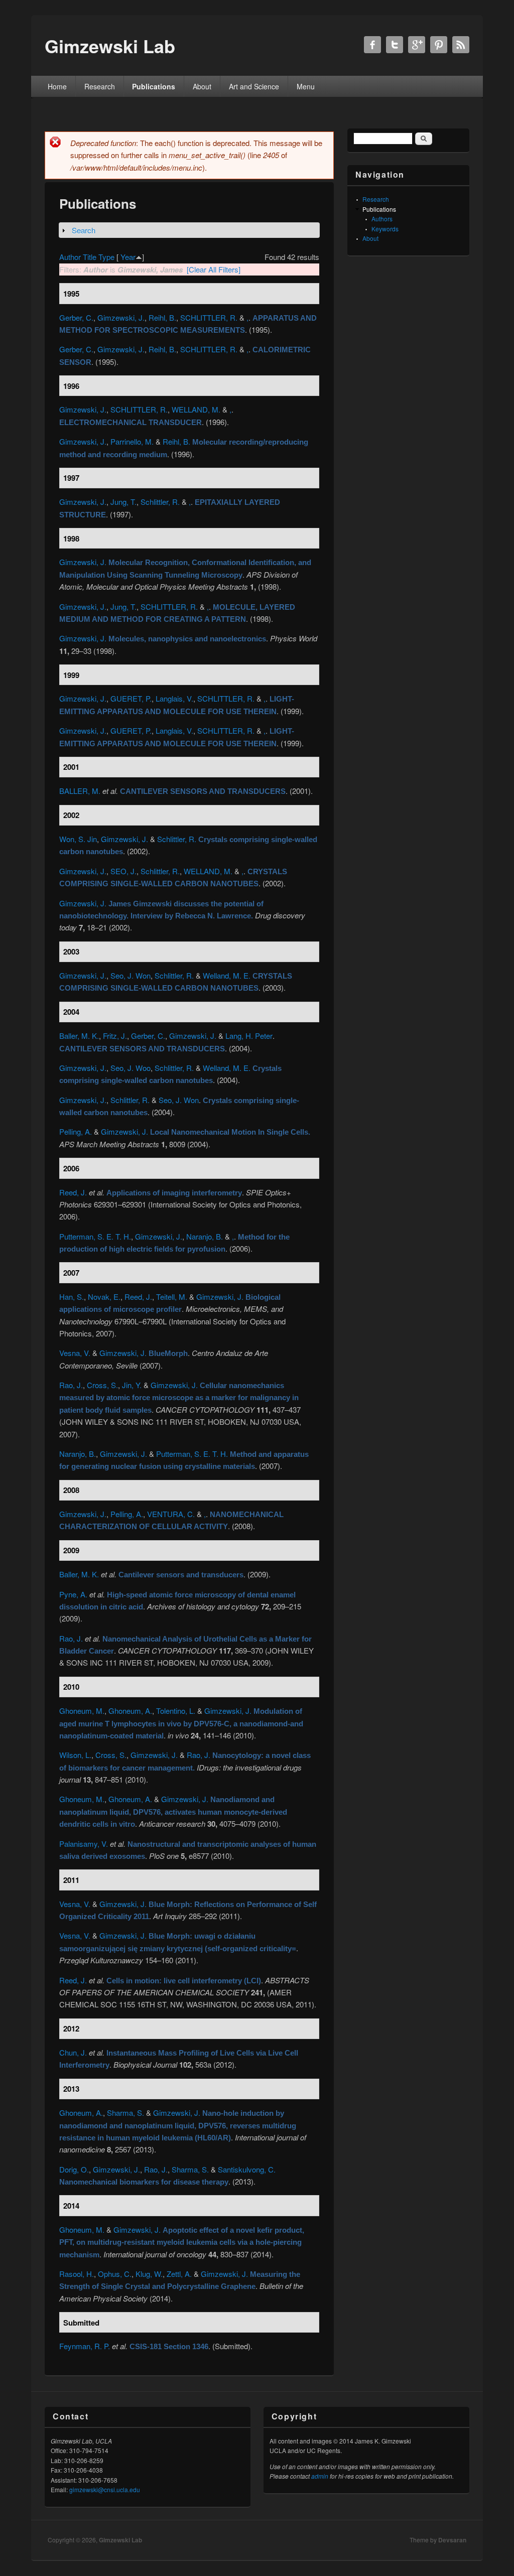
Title (90, 257)
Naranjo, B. (205, 1236)
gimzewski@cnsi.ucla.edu (105, 2489)
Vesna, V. (75, 1353)
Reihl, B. (162, 317)
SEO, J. (123, 871)
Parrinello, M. (132, 441)
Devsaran (452, 2540)
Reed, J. (73, 1192)
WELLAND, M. (196, 409)
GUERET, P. (131, 698)
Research (100, 86)
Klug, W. (149, 2274)
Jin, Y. (132, 1385)
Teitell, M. (172, 1297)
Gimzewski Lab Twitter (395, 45)
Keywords (385, 229)
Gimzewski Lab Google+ (417, 45)
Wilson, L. (75, 1755)
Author (70, 257)
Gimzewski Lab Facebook (372, 45)
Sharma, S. (125, 2113)
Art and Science (254, 86)
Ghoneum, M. (82, 1711)
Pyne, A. (73, 1594)
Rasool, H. (77, 2274)
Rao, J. (71, 1385)
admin (320, 2476)
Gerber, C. (76, 317)
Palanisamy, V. (84, 1844)
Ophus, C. (115, 2274)
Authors (382, 219)
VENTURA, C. (171, 1514)
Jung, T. (123, 502)
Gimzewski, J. (121, 317)
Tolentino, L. (176, 1711)
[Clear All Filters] (214, 269)
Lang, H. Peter (249, 1036)
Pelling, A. (76, 1131)
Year (128, 257)
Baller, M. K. (79, 1036)
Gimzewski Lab (120, 2540)
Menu (306, 86)
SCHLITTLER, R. (209, 317)
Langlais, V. (174, 698)
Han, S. (72, 1297)
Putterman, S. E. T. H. (95, 1236)
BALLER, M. (80, 791)
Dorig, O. (74, 2169)
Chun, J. (73, 2052)
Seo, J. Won (131, 975)
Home (57, 86)
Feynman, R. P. (85, 2346)
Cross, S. (102, 1385)
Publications (154, 86)
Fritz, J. (115, 1036)
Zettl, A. (179, 2274)
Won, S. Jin (78, 839)
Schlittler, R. (160, 502)
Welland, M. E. (227, 975)
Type (106, 257)
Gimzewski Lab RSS (461, 45)
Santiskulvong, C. (247, 2169)
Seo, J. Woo (131, 1068)
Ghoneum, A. (130, 1711)
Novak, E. (104, 1297)
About (202, 86)
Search (84, 230)
